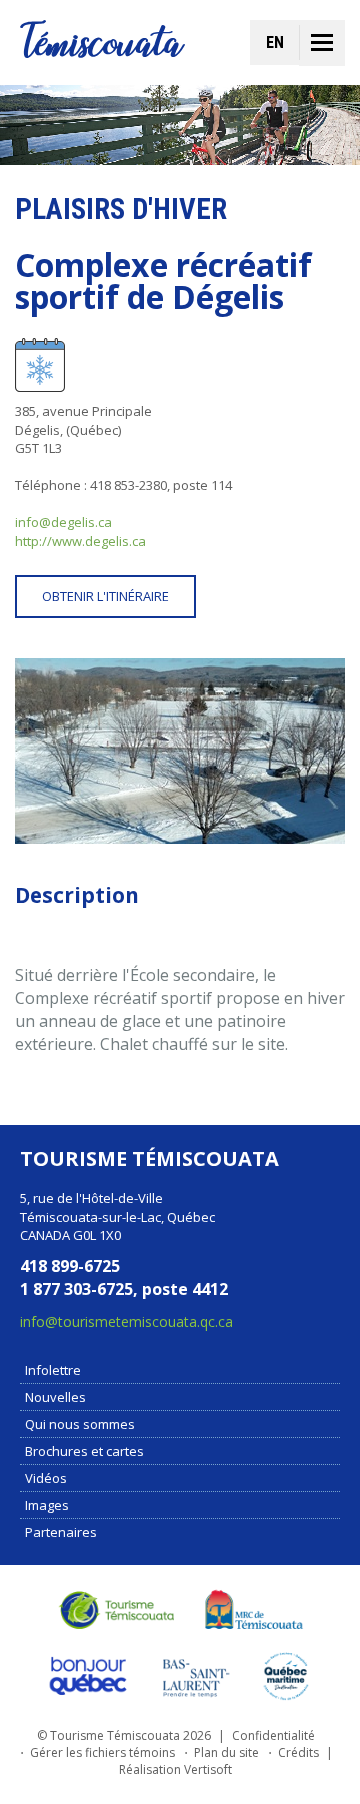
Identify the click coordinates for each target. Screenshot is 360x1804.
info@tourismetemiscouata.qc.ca (126, 1321)
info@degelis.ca (63, 522)
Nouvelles (55, 1397)
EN (275, 42)
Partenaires (61, 1532)
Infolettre (53, 1370)
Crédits (298, 1752)
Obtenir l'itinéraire (105, 596)
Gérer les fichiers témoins (102, 1752)
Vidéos (46, 1478)
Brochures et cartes (84, 1451)
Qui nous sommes (80, 1424)
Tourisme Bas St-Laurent (196, 1676)
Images (47, 1505)
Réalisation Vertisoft (175, 1769)
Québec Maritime (286, 1676)
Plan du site (226, 1752)
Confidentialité (273, 1735)
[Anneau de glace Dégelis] (180, 751)
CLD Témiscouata (250, 1610)
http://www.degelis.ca (80, 541)
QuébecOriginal (89, 1676)
